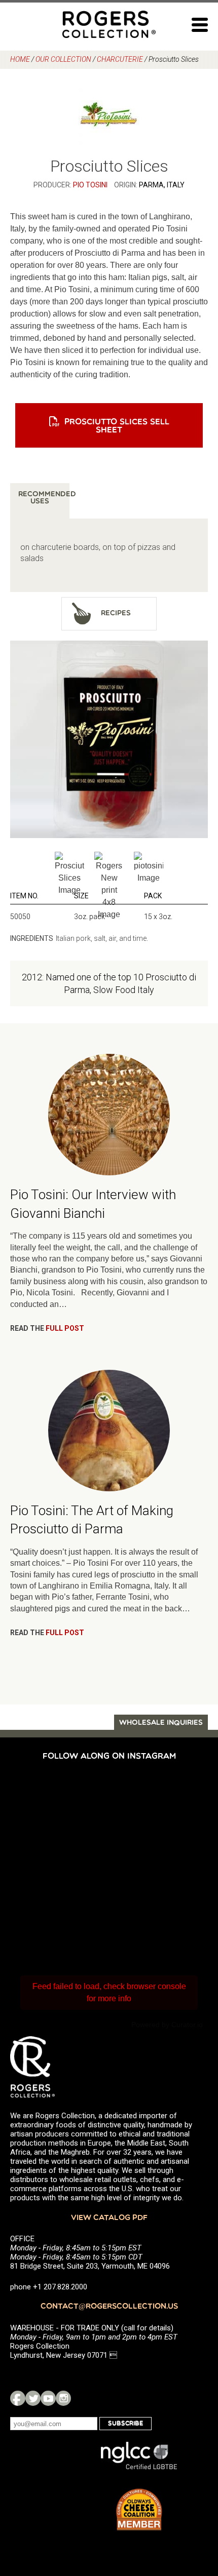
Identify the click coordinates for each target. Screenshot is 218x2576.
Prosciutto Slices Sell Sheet (117, 426)
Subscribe (125, 2424)
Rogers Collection (109, 24)
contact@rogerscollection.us (109, 2307)
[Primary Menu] (200, 25)
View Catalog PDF (109, 2218)
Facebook (18, 2398)
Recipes (116, 613)
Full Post (65, 1328)
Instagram (63, 2398)
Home (20, 59)
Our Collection (63, 59)
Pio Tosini (90, 185)
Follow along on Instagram (109, 1757)
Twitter (33, 2398)
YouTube (48, 2398)
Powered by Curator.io (167, 2025)
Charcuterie (120, 59)
